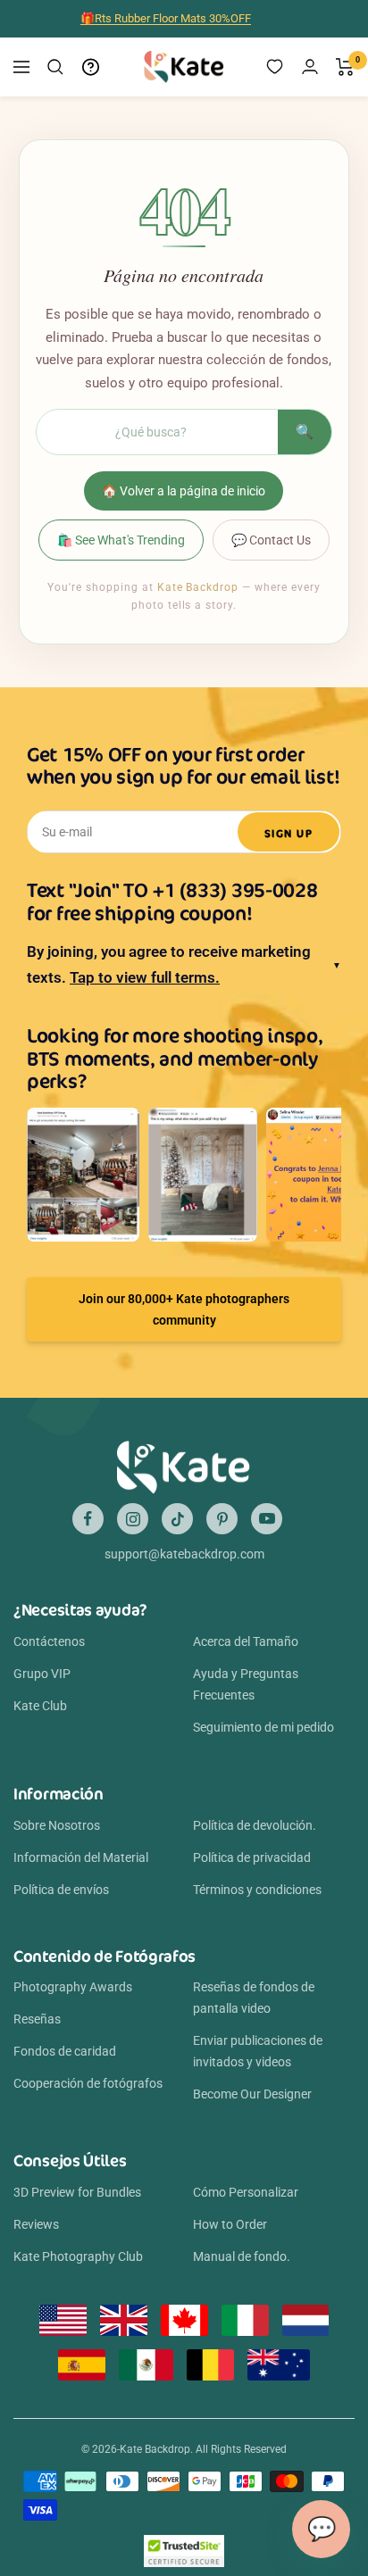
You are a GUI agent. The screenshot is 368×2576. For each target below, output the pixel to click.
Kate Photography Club (78, 2256)
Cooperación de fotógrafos (88, 2083)
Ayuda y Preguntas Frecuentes (246, 1684)
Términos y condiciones (257, 1890)
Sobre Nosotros (57, 1825)
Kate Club (40, 1706)
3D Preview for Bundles (77, 2192)
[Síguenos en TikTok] (177, 1519)
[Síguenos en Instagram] (133, 1519)
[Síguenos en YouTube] (267, 1519)
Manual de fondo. (242, 2256)
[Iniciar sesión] (310, 66)
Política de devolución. (255, 1825)
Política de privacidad (252, 1857)
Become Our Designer (252, 2094)
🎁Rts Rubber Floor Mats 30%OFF (166, 18)
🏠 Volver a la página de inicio (184, 491)
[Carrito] (345, 67)
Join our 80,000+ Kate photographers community (184, 1309)
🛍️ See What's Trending (121, 540)
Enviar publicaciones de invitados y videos (258, 2051)
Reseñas (37, 2019)
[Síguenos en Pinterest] (222, 1519)
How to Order (230, 2224)
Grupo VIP (42, 1674)
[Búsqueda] (55, 67)
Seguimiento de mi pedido (263, 1727)
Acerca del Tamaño (246, 1641)
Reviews (36, 2224)
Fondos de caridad (65, 2051)
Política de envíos (61, 1890)
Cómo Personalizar (246, 2192)
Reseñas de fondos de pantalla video (254, 1998)
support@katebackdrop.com (184, 1554)
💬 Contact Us (271, 540)
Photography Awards (73, 1987)
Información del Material (81, 1857)
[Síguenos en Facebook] (88, 1519)
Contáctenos (49, 1641)
